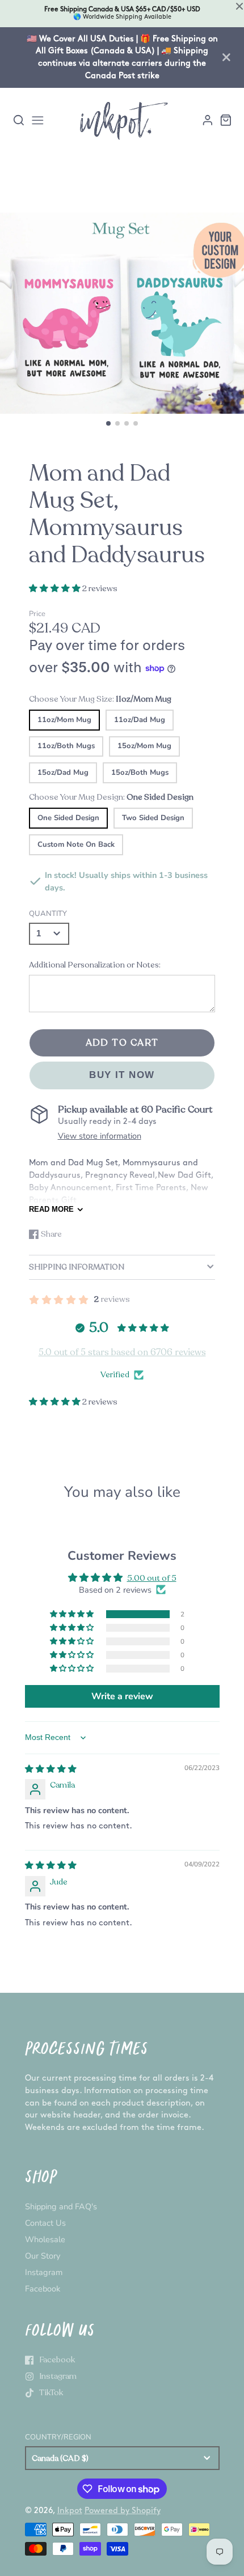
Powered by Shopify (123, 2511)
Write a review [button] (122, 1696)
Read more (51, 1209)
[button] (108, 423)
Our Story (43, 2256)
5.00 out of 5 (152, 1578)
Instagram (44, 2272)
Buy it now (122, 1075)
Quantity (48, 914)
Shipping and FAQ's (61, 2206)
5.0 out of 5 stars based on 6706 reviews (122, 1352)
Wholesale (45, 2239)
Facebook (43, 2289)
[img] (51, 1769)
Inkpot (70, 2511)
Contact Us (45, 2223)
